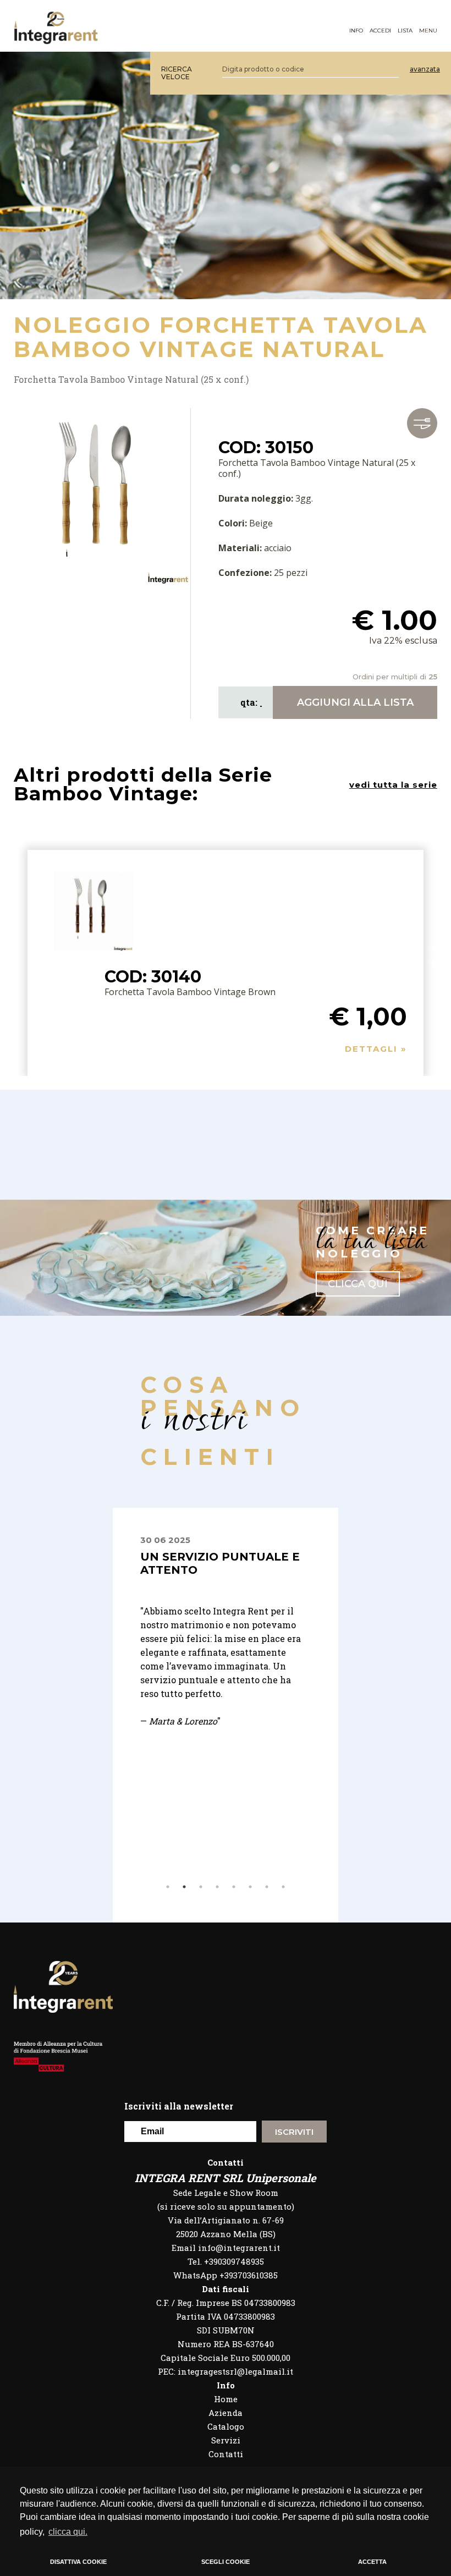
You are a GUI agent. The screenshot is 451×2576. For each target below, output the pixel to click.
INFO (356, 31)
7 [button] (267, 1887)
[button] (436, 956)
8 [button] (283, 1887)
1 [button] (168, 1887)
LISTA (405, 31)
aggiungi (355, 702)
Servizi (226, 2440)
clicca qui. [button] (68, 2532)
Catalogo (226, 2426)
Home (226, 2399)
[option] (288, 1638)
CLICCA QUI (358, 1284)
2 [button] (184, 1887)
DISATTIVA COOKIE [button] (78, 2562)
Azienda (226, 2413)
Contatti (226, 2454)
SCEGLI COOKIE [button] (226, 2562)
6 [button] (250, 1887)
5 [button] (234, 1887)
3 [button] (201, 1887)
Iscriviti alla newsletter (179, 2106)
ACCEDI (380, 31)
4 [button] (217, 1887)
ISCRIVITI (294, 2132)
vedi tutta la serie (393, 785)
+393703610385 (249, 2275)
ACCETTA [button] (372, 2562)
